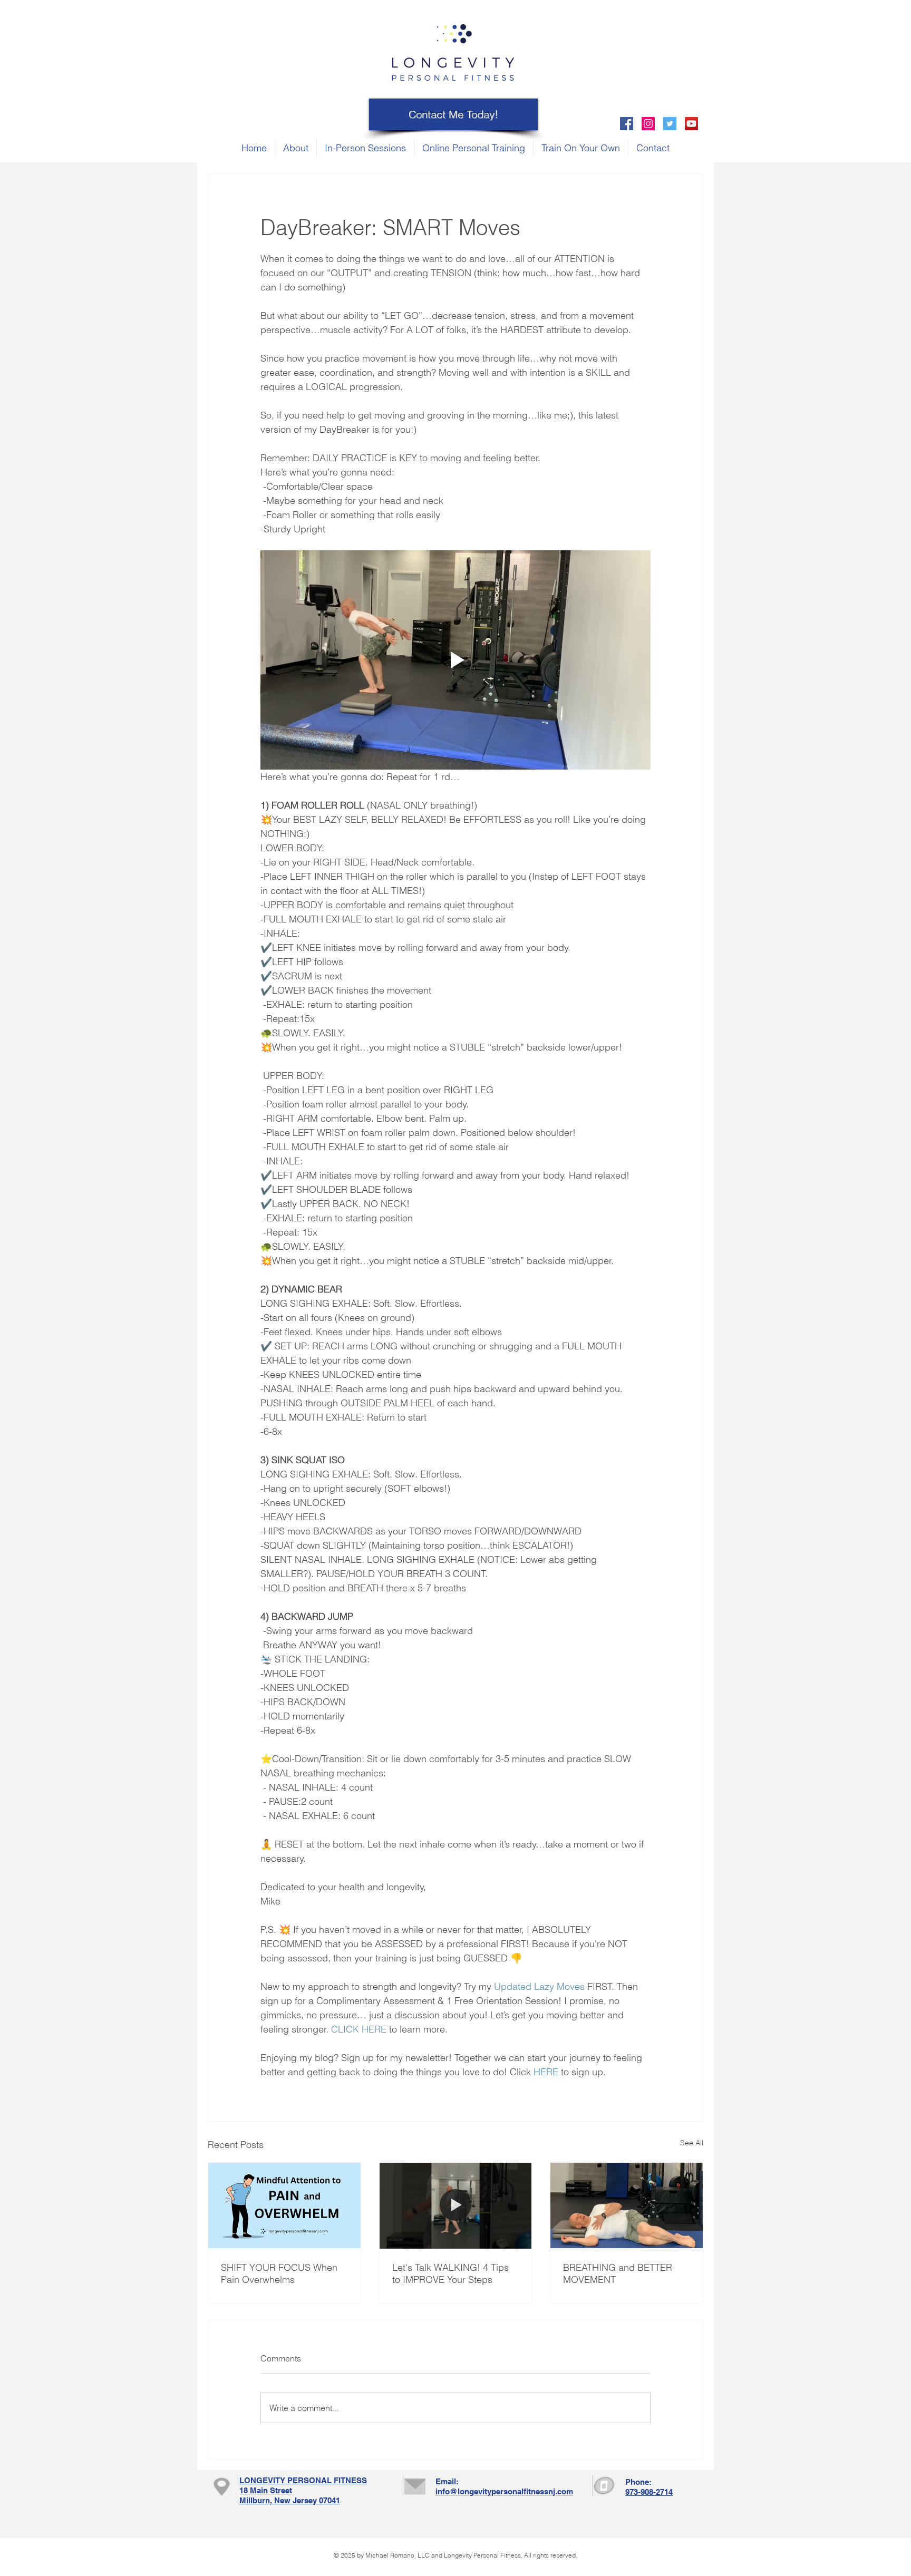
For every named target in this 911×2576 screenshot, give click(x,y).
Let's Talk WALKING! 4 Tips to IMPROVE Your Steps (450, 2273)
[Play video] (455, 660)
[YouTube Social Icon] (691, 124)
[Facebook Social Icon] (627, 124)
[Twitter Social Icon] (670, 124)
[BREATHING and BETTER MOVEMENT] (627, 2205)
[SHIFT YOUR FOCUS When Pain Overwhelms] (284, 2205)
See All (692, 2143)
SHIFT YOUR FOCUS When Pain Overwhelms (279, 2273)
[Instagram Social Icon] (648, 124)
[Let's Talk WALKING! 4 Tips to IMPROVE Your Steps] (456, 2205)
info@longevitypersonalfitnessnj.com (504, 2491)
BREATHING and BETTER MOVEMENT (618, 2273)
